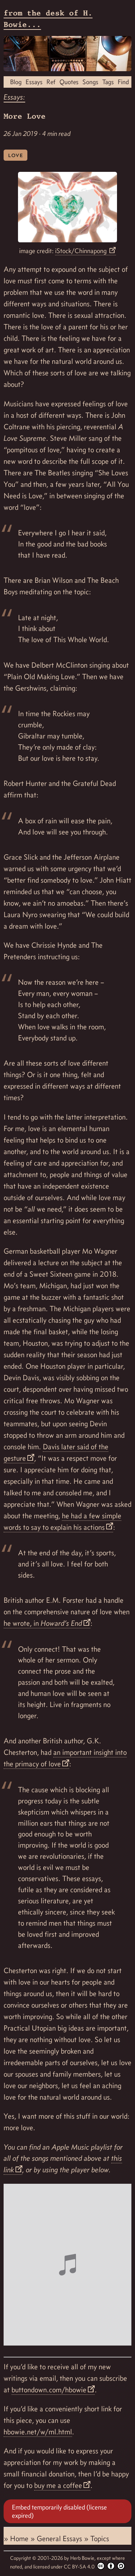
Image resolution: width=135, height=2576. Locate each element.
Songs (90, 82)
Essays (34, 82)
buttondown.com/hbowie (49, 2390)
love (15, 155)
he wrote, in (43, 1623)
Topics (100, 2539)
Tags (108, 82)
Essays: (14, 97)
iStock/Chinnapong (82, 251)
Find (123, 82)
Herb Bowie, (84, 2558)
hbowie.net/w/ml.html (38, 2432)
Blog (16, 82)
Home (20, 2539)
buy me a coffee (58, 2485)
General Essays (60, 2539)
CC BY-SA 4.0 (80, 2567)
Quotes (69, 82)
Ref (51, 82)
